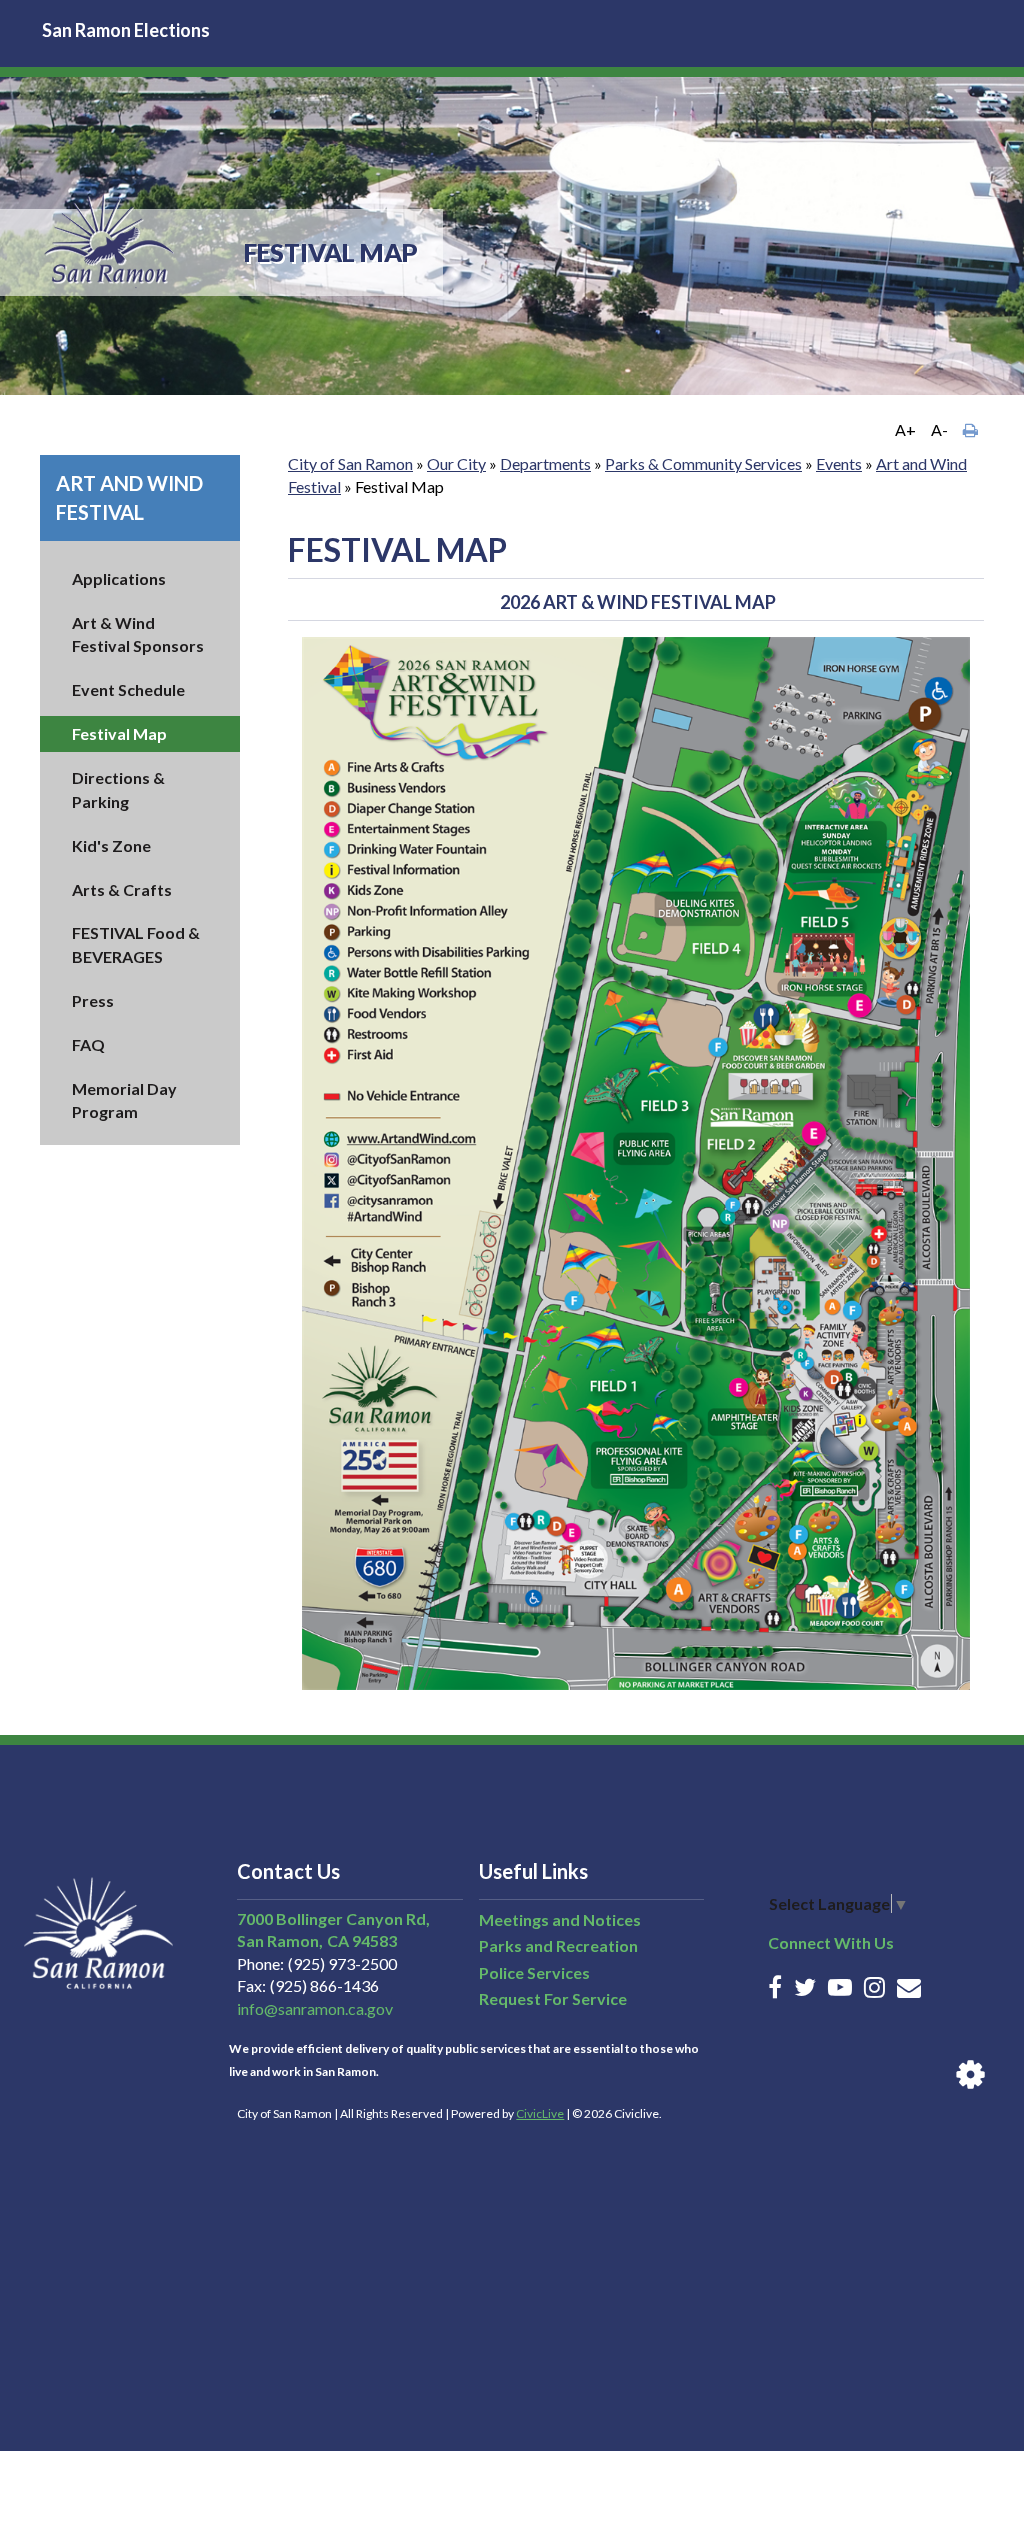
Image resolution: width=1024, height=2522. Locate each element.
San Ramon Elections (126, 30)
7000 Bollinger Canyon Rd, (333, 1918)
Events (839, 463)
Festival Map (119, 733)
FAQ (88, 1044)
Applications (119, 578)
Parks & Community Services (703, 463)
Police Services (534, 1972)
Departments (545, 463)
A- (939, 429)
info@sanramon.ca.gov (315, 2008)
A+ (905, 429)
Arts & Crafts (122, 889)
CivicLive (540, 2113)
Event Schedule (128, 689)
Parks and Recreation (558, 1945)
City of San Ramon (350, 463)
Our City (456, 463)
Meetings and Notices (560, 1919)
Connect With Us (831, 1942)
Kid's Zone (111, 845)
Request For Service (553, 1998)
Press (93, 1000)
